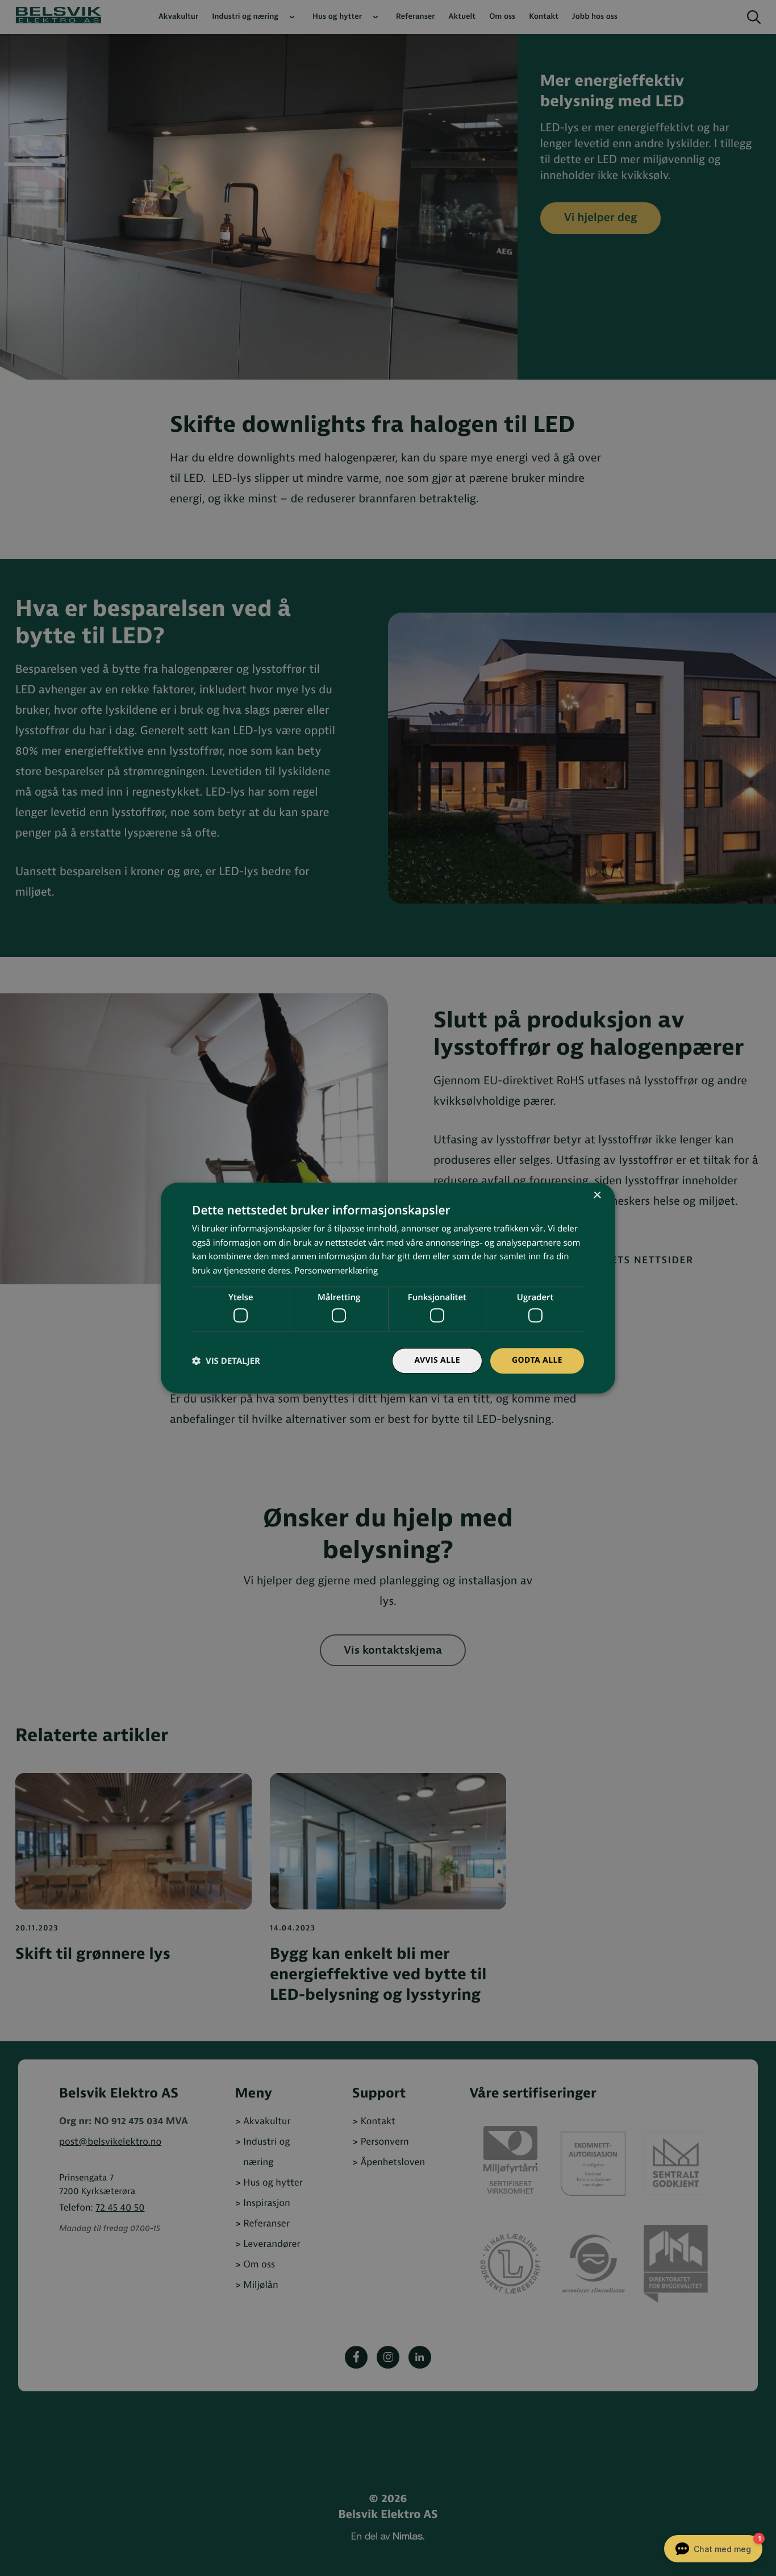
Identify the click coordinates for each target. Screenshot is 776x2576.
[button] (226, 1361)
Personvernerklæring (336, 1271)
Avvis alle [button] (437, 1361)
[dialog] (388, 1288)
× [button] (597, 1196)
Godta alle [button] (537, 1361)
